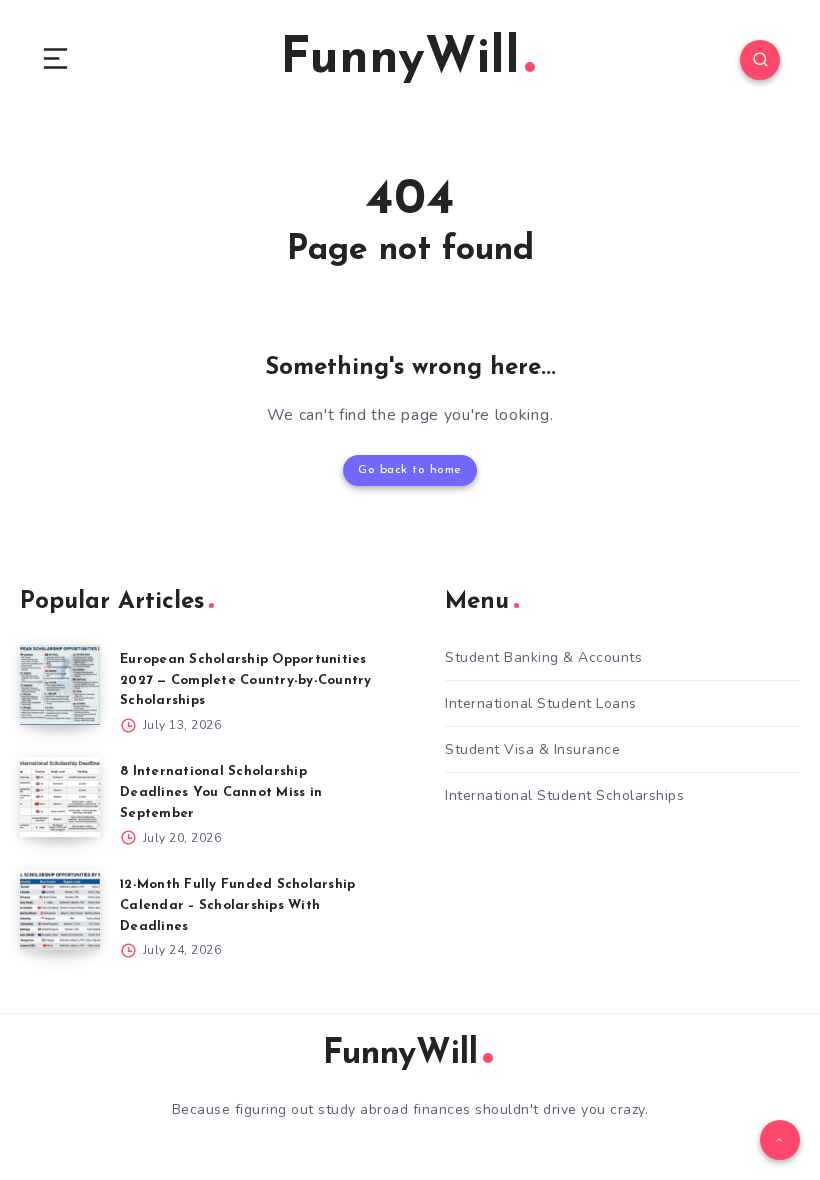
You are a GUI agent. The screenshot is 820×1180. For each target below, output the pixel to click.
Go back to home (410, 470)
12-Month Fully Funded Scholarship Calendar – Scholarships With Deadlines (237, 905)
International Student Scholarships (564, 795)
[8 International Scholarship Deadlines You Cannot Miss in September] (60, 797)
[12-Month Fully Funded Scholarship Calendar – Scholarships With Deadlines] (60, 910)
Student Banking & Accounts (543, 657)
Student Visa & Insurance (532, 749)
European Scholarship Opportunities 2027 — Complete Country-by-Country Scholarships (246, 680)
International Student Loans (541, 703)
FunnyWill (400, 59)
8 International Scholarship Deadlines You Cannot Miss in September (221, 792)
